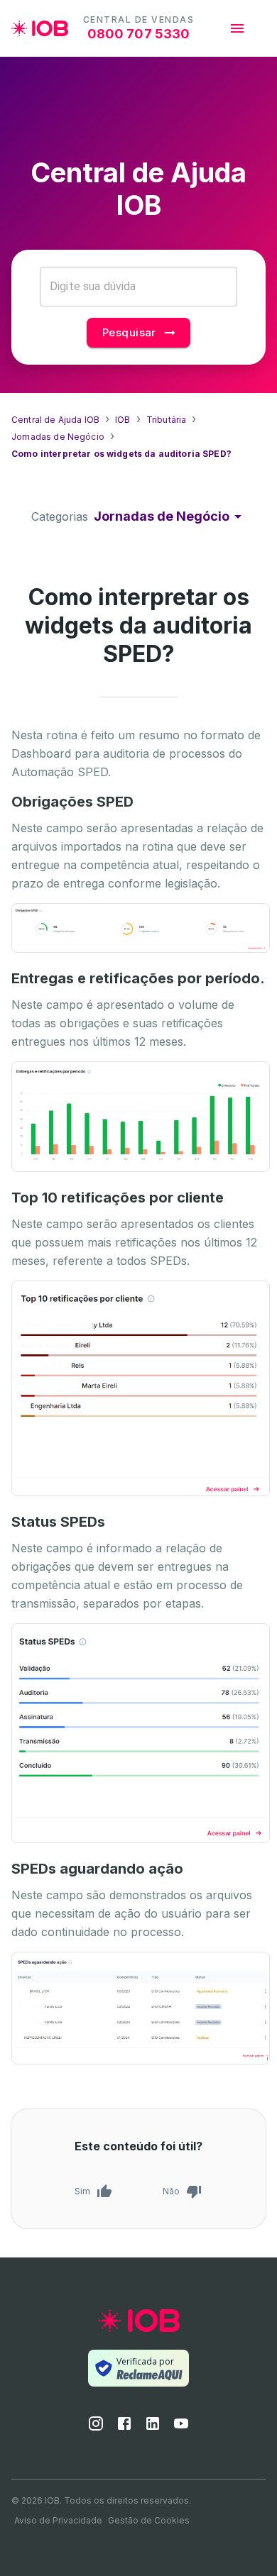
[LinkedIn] (153, 2428)
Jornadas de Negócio (58, 437)
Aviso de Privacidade (58, 2520)
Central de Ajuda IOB (55, 420)
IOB (123, 420)
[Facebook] (124, 2428)
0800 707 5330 (139, 34)
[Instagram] (96, 2428)
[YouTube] (181, 2428)
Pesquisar (129, 332)
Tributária (167, 420)
